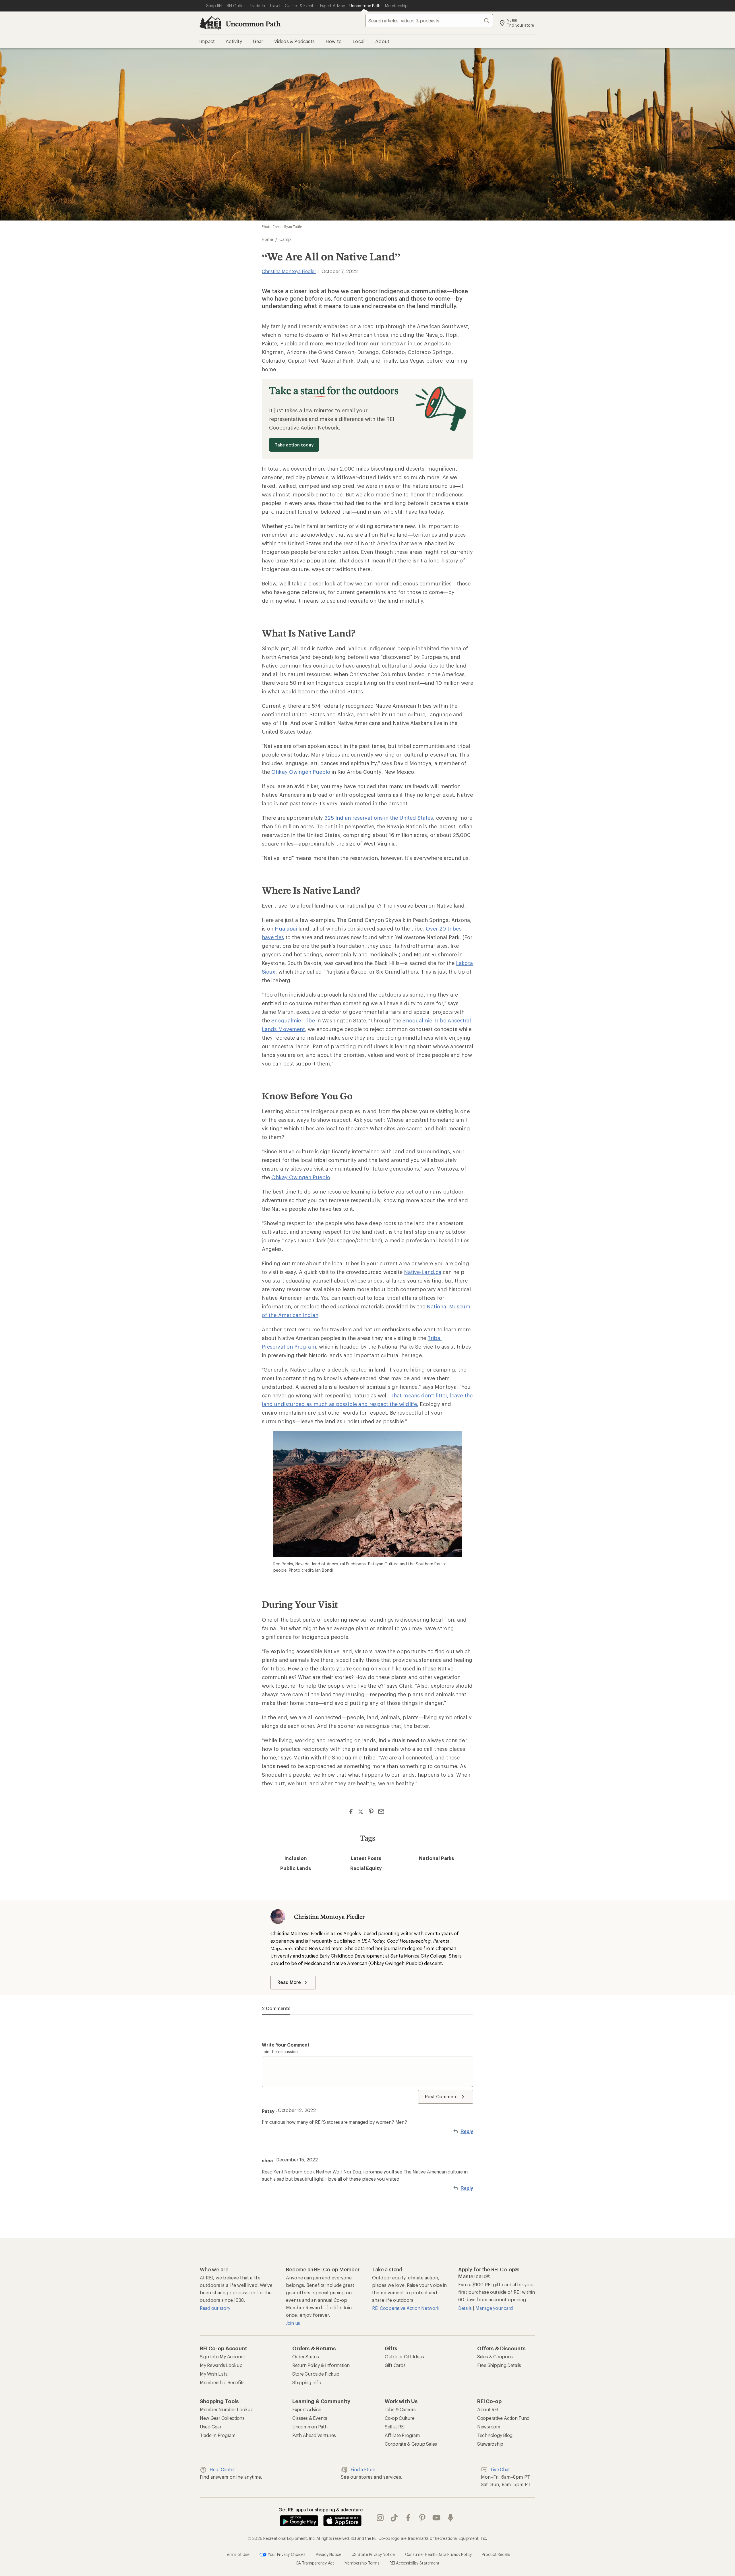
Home (267, 239)
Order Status (306, 2357)
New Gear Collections (222, 2418)
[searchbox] (429, 21)
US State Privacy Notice (373, 2554)
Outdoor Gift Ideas (404, 2357)
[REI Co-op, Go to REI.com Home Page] (210, 23)
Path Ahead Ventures (314, 2435)
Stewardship (490, 2444)
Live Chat (500, 2469)
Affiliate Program (402, 2435)
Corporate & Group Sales (411, 2444)
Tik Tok (394, 2518)
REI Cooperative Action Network (406, 2308)
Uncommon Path (253, 24)
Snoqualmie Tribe (293, 1020)
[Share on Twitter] (361, 1812)
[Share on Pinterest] (371, 1812)
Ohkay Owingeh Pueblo (301, 772)
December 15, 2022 (297, 2160)
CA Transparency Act (315, 2563)
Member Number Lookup (227, 2409)
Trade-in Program (218, 2435)
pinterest (422, 2518)
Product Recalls (496, 2554)
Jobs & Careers (400, 2409)
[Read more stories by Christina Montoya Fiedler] (278, 1916)
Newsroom (489, 2427)
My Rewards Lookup (221, 2365)
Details (466, 2308)
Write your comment (286, 2045)
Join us (293, 2323)
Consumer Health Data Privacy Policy (438, 2554)
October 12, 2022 (297, 2110)
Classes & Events (310, 2418)
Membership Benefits (222, 2382)
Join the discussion (280, 2052)
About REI (488, 2409)
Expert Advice (307, 2409)
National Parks (436, 1858)
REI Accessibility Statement (414, 2563)
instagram (380, 2518)
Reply (467, 2131)
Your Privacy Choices (286, 2554)
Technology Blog (495, 2435)
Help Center (222, 2469)
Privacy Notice (329, 2554)
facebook (408, 2518)
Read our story (215, 2308)
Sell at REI (395, 2427)
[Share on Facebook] (351, 1812)
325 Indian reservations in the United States (379, 818)
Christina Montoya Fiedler (289, 271)
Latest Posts (366, 1858)
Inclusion (296, 1858)
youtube (437, 2518)
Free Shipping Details (499, 2365)
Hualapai (286, 929)
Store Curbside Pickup (316, 2374)
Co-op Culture (400, 2418)
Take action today (294, 445)
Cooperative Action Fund (503, 2418)
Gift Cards (395, 2365)
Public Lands (296, 1868)
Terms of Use (237, 2554)
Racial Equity (366, 1868)
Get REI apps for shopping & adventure (321, 2510)
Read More (289, 1982)
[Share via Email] (381, 1812)
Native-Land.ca (423, 1272)
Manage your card (494, 2308)
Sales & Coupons (495, 2357)
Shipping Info (307, 2382)
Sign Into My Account (223, 2357)
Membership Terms (362, 2563)
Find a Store (363, 2469)
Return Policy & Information (321, 2365)
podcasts (451, 2518)
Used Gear (211, 2427)
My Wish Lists (214, 2374)
